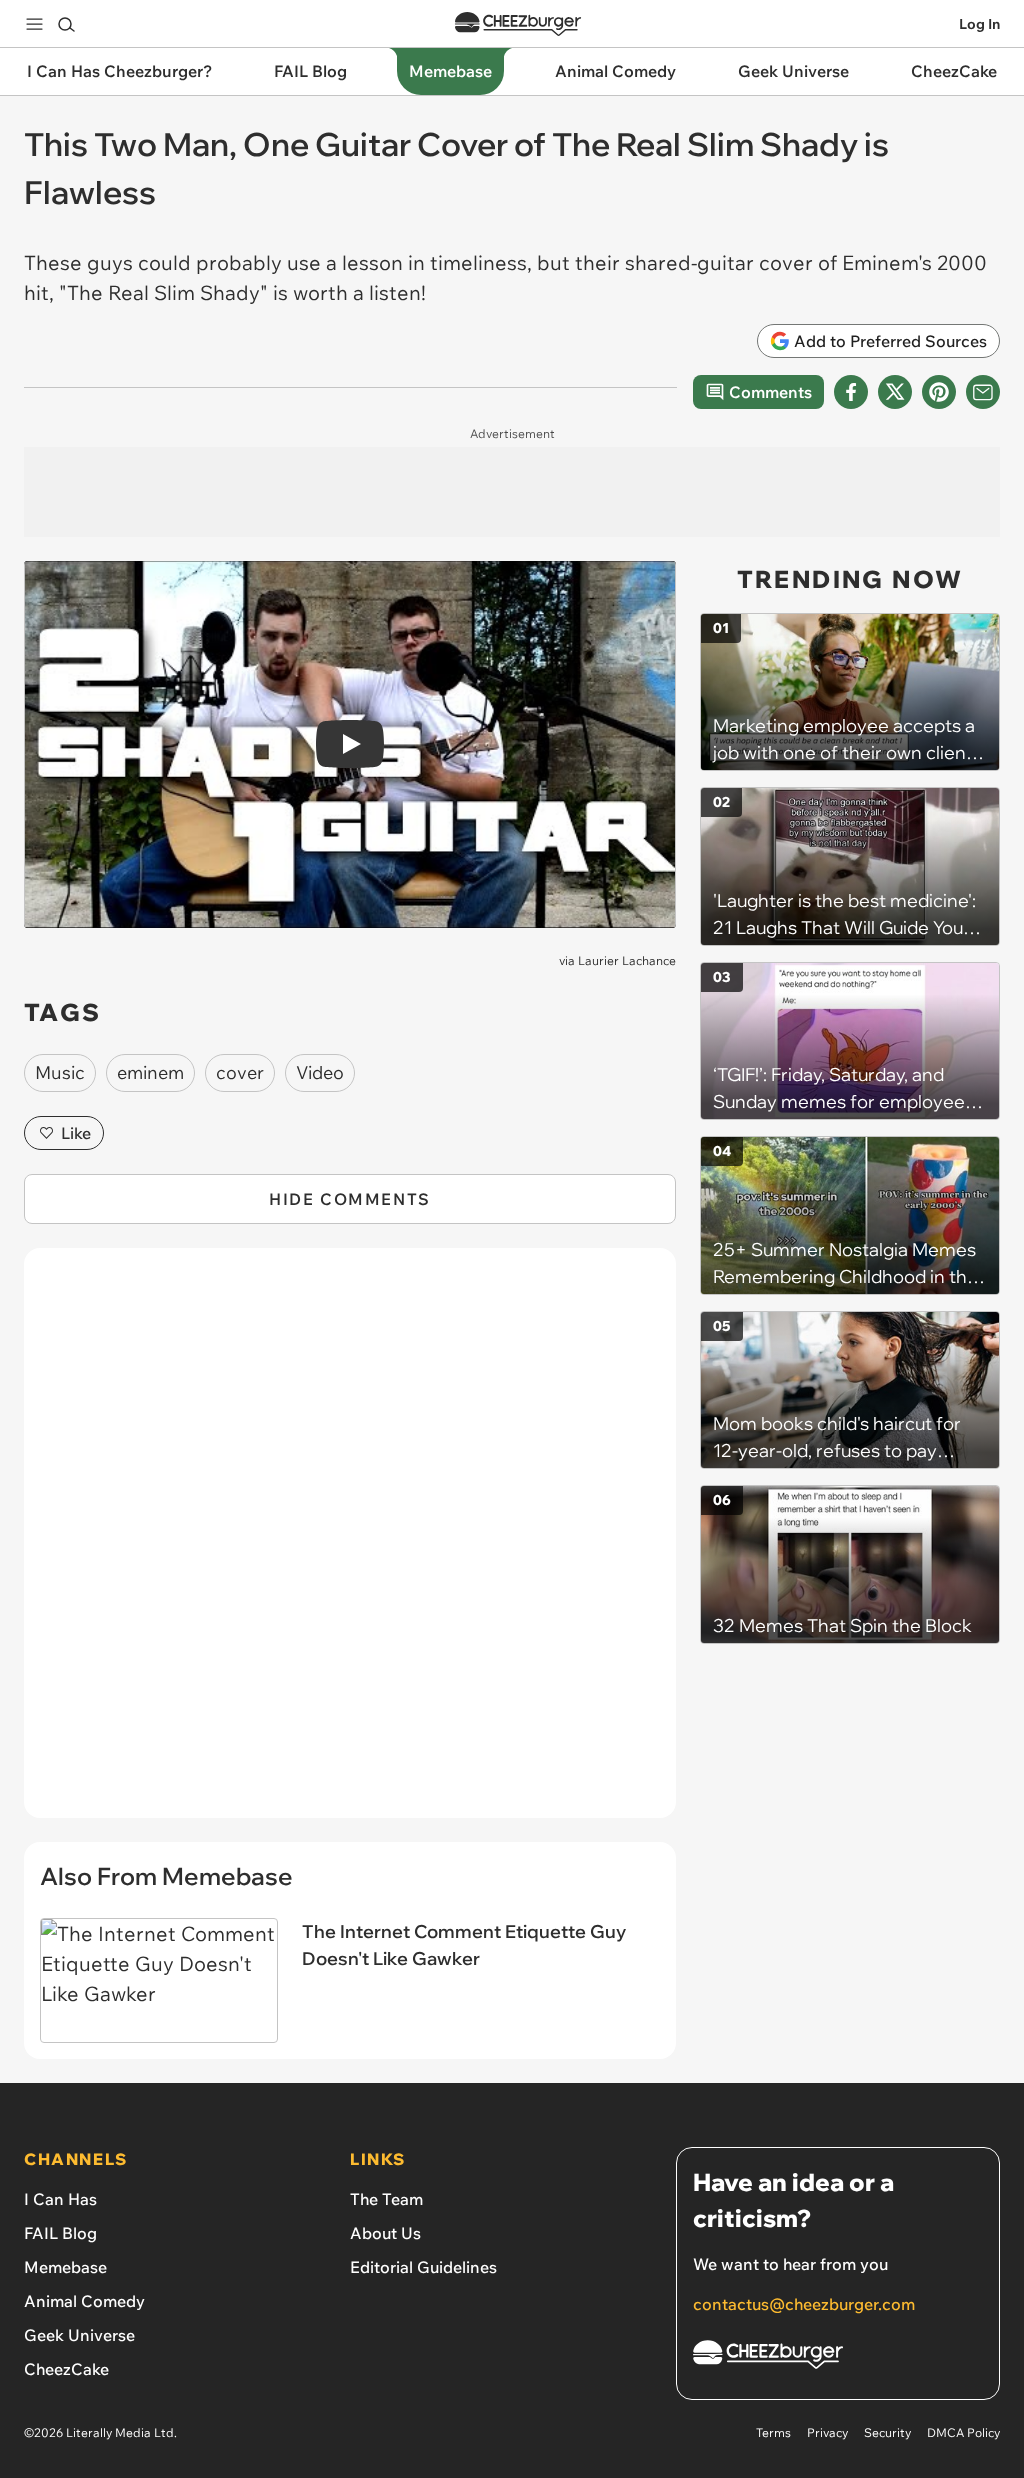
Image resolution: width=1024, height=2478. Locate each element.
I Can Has (60, 2199)
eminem (150, 1072)
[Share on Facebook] (851, 392)
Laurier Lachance (627, 960)
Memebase (65, 2267)
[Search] (66, 24)
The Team (386, 2199)
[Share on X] (895, 392)
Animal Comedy (84, 2301)
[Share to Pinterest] (939, 392)
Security (887, 2432)
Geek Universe (79, 2335)
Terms (773, 2432)
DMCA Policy (963, 2432)
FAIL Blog (60, 2233)
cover (240, 1072)
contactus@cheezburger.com (804, 2304)
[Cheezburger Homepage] (518, 24)
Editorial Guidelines (423, 2267)
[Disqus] (350, 1544)
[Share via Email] (983, 392)
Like (76, 1133)
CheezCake (66, 2369)
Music (60, 1072)
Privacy (827, 2432)
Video (320, 1072)
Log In (979, 24)
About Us (385, 2233)
